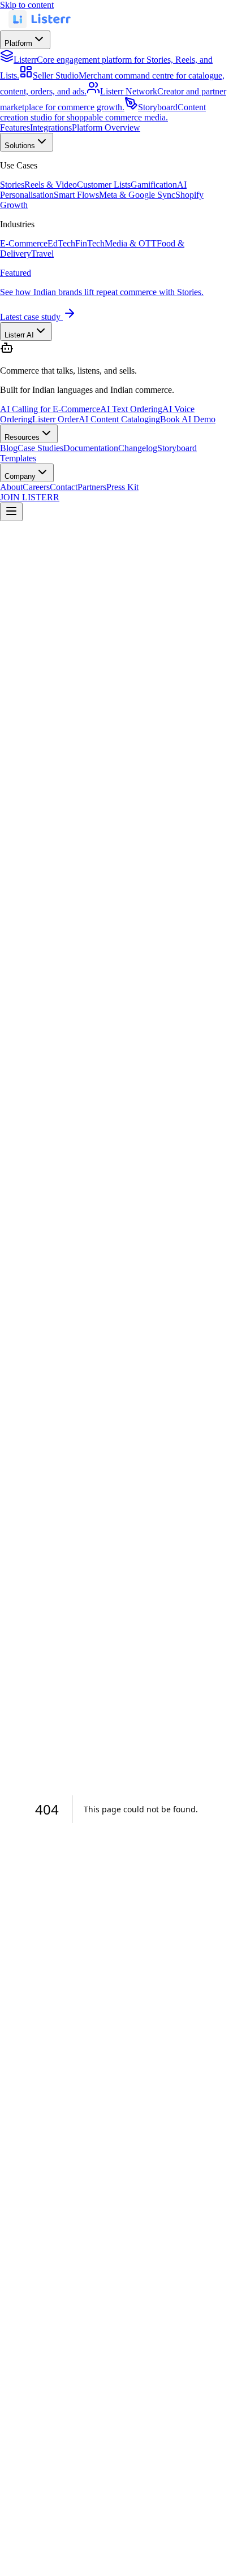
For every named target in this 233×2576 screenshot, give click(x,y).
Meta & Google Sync (137, 195)
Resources (22, 437)
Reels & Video (51, 185)
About (11, 487)
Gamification (154, 185)
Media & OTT (131, 243)
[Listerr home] (40, 25)
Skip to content (27, 5)
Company (20, 476)
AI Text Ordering (131, 409)
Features (15, 127)
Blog (9, 448)
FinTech (90, 243)
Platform (18, 43)
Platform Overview (106, 127)
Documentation (91, 448)
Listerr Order (55, 419)
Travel (42, 254)
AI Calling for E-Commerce (50, 409)
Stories (12, 185)
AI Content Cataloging (119, 419)
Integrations (51, 127)
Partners (92, 487)
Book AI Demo (188, 419)
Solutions (20, 146)
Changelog (138, 448)
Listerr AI (19, 335)
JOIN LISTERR (30, 497)
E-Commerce (24, 243)
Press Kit (122, 487)
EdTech (61, 243)
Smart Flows (76, 195)
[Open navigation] (11, 512)
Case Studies (40, 448)
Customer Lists (104, 185)
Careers (36, 487)
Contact (64, 487)
